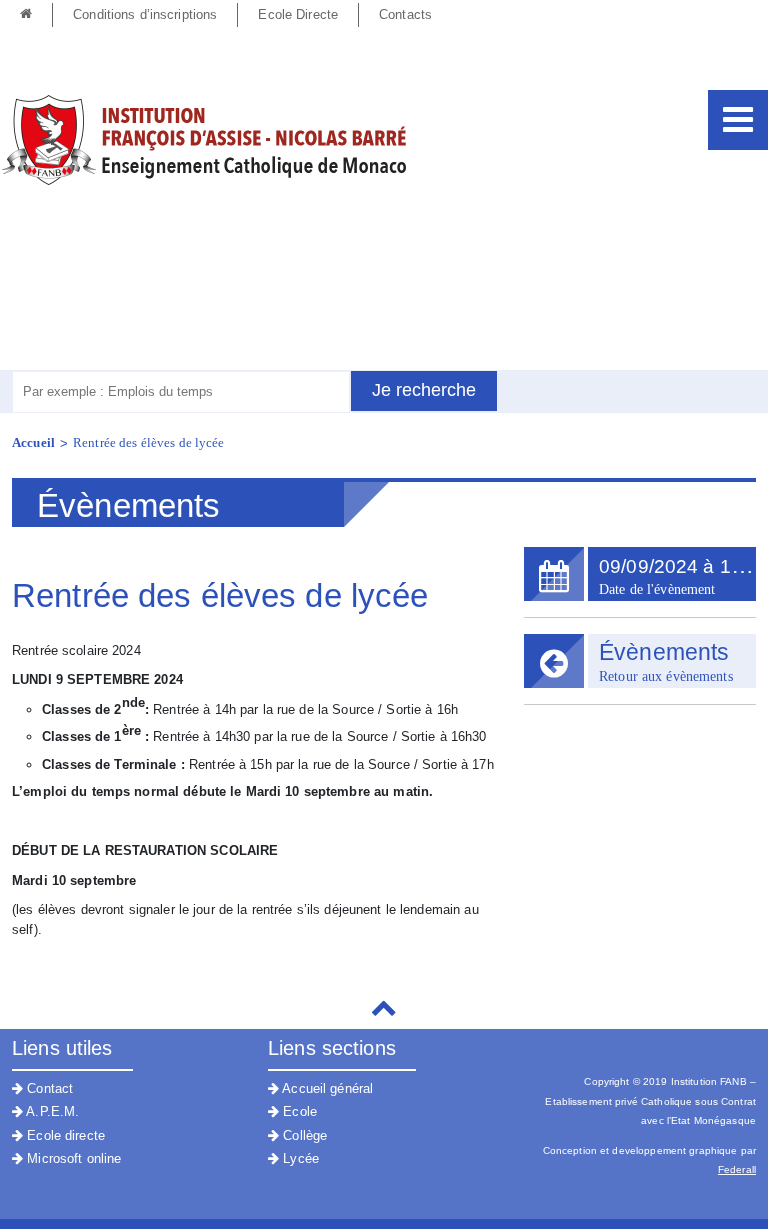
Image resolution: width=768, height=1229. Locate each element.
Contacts (405, 14)
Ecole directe (64, 1135)
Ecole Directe (298, 14)
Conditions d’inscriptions (145, 14)
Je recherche (424, 390)
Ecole (298, 1111)
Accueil (33, 442)
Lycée (299, 1158)
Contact (48, 1088)
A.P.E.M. (51, 1111)
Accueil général (326, 1088)
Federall (737, 1169)
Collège (303, 1135)
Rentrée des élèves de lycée (149, 442)
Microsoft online (72, 1158)
